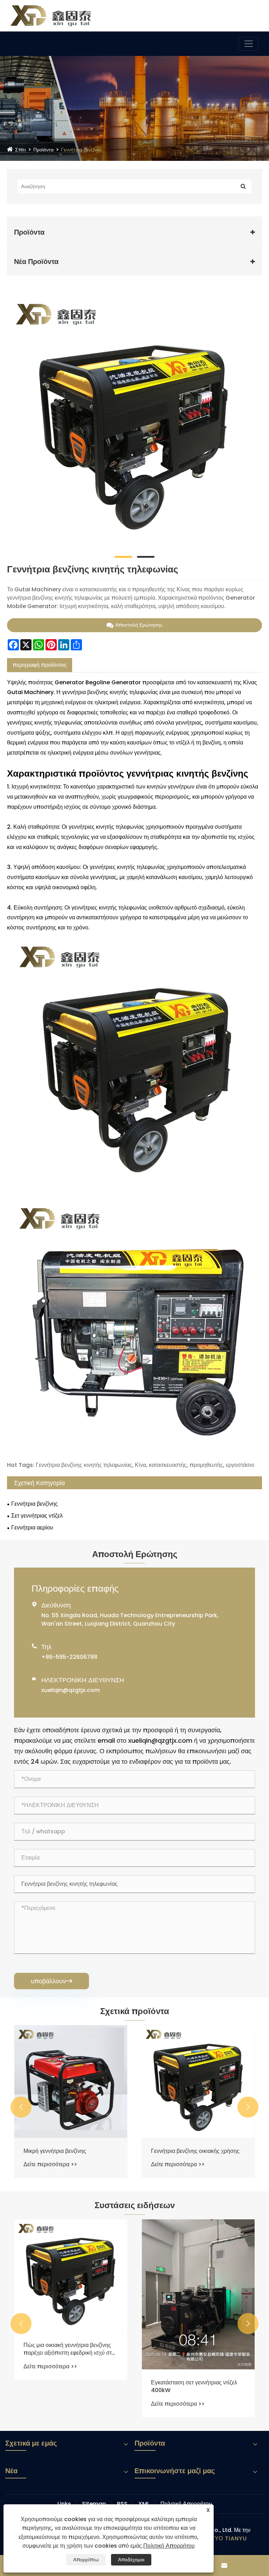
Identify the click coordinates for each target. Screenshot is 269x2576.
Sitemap (94, 2504)
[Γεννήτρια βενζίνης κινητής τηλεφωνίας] (134, 421)
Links (64, 2504)
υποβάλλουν (51, 1981)
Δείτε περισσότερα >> (50, 2164)
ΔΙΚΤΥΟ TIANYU (224, 2538)
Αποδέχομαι (131, 2560)
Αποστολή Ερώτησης (139, 625)
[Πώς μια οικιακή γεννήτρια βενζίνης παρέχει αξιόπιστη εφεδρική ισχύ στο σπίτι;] (71, 2276)
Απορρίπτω (86, 2560)
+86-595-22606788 (69, 1657)
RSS (122, 2504)
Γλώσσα (239, 14)
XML (144, 2504)
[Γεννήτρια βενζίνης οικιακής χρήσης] (198, 2082)
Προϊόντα (43, 150)
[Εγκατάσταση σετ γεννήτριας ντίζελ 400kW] (198, 2294)
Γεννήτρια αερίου (32, 1528)
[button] (21, 2107)
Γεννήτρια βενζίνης (81, 150)
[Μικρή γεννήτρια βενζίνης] (71, 2082)
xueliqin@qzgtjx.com (71, 1690)
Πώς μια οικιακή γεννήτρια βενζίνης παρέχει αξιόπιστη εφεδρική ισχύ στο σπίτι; (69, 2349)
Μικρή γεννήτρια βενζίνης (55, 2151)
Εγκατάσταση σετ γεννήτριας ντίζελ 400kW (194, 2386)
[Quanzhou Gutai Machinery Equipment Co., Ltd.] (51, 15)
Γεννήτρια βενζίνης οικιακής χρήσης (195, 2151)
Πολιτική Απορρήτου (186, 2504)
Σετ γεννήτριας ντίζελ (37, 1516)
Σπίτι (20, 150)
